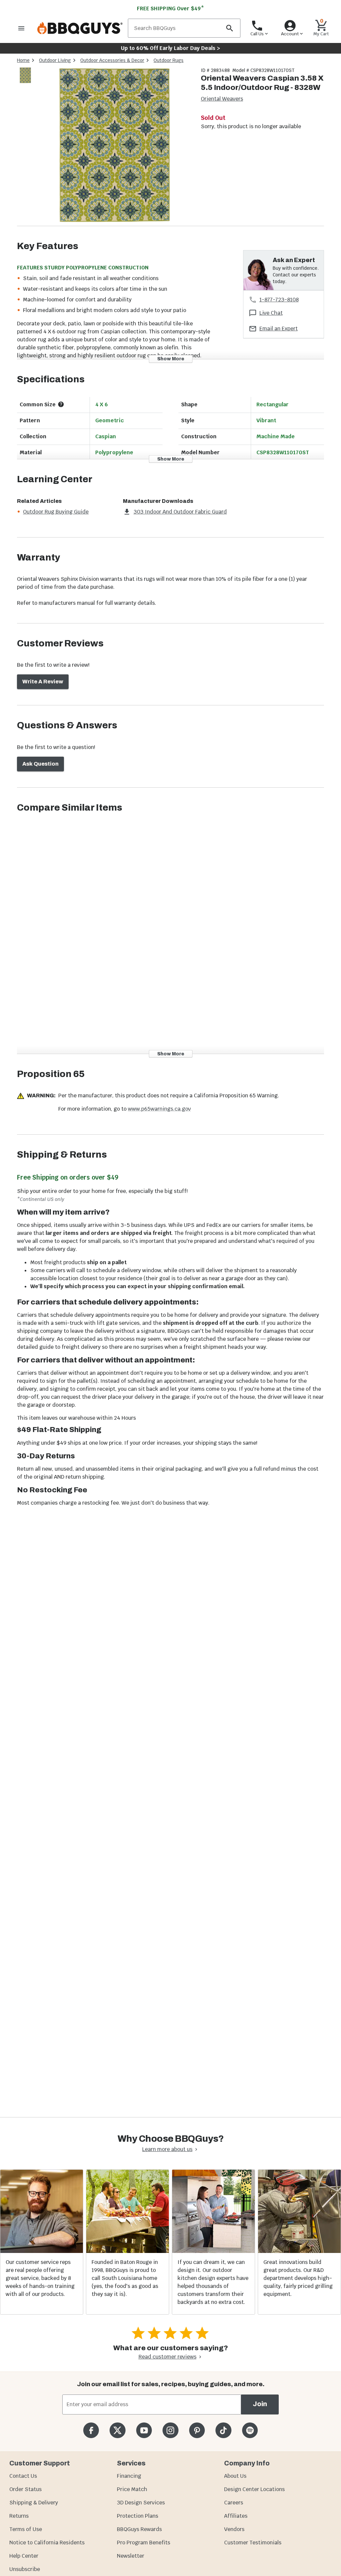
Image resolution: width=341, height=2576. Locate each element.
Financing (129, 2476)
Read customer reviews (168, 2357)
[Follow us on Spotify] (250, 2430)
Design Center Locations (254, 2489)
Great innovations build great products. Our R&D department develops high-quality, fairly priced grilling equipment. (298, 2278)
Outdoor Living (55, 60)
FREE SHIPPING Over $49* (170, 8)
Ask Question (40, 764)
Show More (171, 359)
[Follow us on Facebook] (91, 2430)
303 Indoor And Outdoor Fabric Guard (180, 512)
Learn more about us (167, 2149)
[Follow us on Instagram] (170, 2430)
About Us (235, 2476)
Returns (19, 2516)
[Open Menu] (21, 28)
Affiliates (236, 2516)
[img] (115, 146)
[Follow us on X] (117, 2430)
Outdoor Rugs (169, 60)
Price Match (132, 2489)
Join (260, 2404)
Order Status (25, 2489)
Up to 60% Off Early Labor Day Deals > (170, 48)
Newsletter (131, 2556)
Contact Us (23, 2476)
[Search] (229, 28)
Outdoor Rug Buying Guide (56, 512)
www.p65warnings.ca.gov (159, 1109)
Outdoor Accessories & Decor (112, 60)
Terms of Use (26, 2529)
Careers (234, 2503)
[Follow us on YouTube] (144, 2430)
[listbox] (26, 76)
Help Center (24, 2556)
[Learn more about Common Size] (61, 404)
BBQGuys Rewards (139, 2529)
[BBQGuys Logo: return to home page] (80, 28)
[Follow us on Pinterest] (197, 2430)
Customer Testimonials (253, 2543)
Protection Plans (138, 2516)
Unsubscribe (25, 2569)
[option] (25, 82)
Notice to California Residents (47, 2543)
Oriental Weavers (222, 99)
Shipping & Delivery (34, 2503)
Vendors (234, 2529)
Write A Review (43, 682)
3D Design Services (141, 2503)
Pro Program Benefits (144, 2543)
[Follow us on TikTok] (223, 2430)
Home (23, 60)
